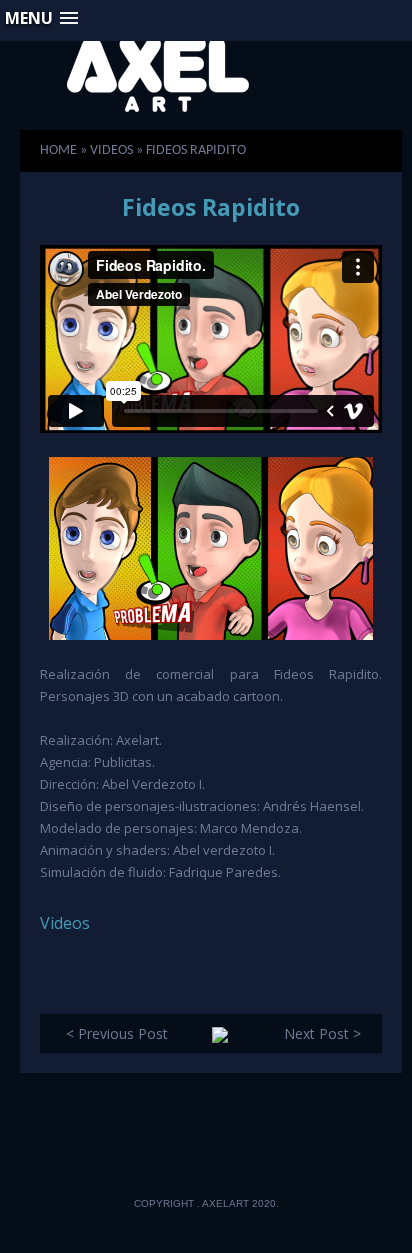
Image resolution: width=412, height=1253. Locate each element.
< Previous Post (117, 1033)
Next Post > (322, 1033)
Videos (65, 923)
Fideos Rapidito (211, 207)
